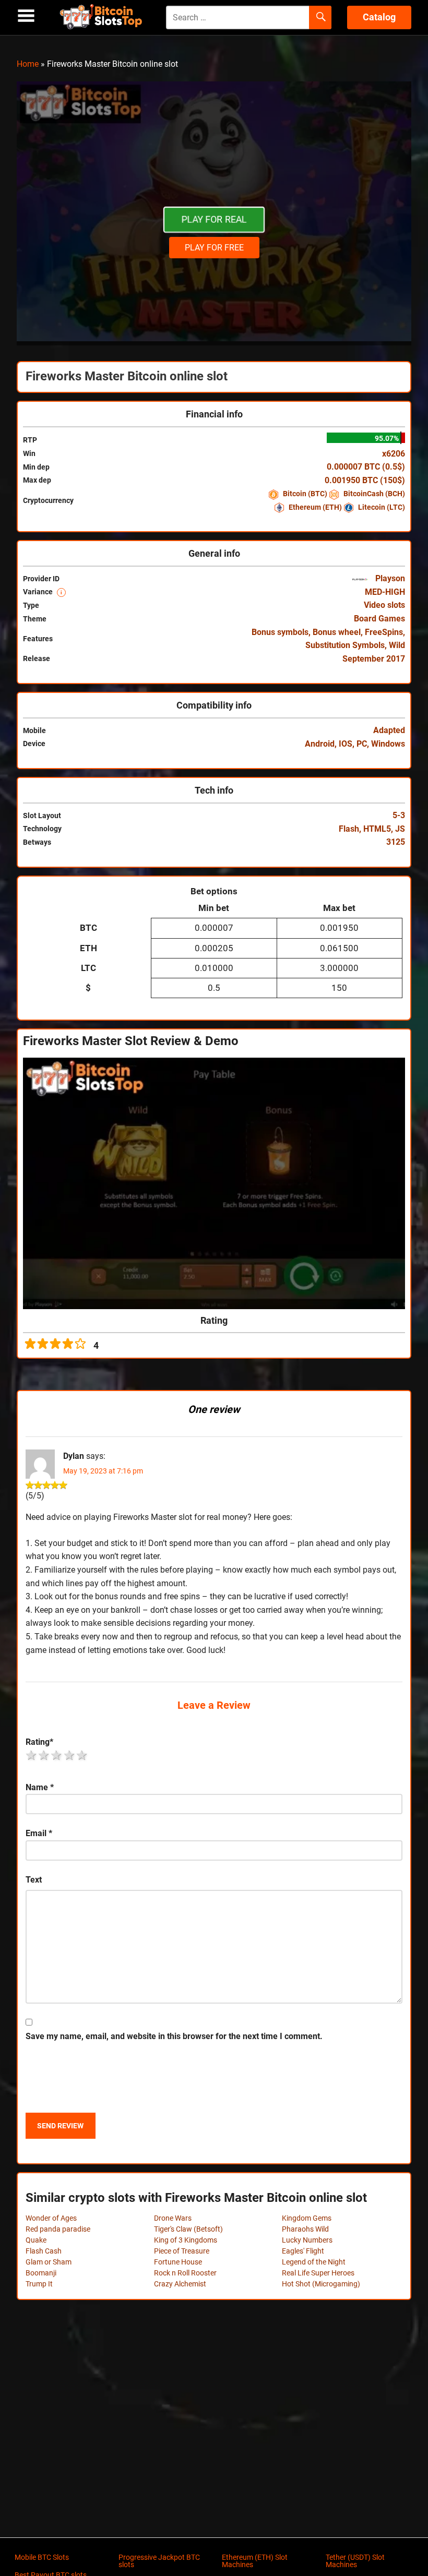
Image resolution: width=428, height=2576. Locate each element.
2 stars (44, 1755)
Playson (389, 578)
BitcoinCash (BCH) (373, 494)
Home (28, 64)
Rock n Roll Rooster (185, 2273)
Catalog (379, 17)
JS (400, 829)
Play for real (214, 219)
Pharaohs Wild (305, 2229)
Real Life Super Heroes (318, 2273)
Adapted (389, 730)
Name (40, 1787)
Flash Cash (44, 2251)
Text (34, 1880)
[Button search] (320, 18)
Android (320, 744)
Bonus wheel (337, 632)
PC (362, 744)
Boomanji (41, 2273)
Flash (349, 829)
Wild (397, 645)
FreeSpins (384, 632)
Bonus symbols (280, 632)
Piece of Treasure (182, 2251)
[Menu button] (26, 16)
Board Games (379, 619)
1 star (32, 1755)
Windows (388, 744)
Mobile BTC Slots (42, 2557)
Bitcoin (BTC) (305, 494)
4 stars (70, 1755)
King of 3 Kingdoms (186, 2240)
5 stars (82, 1755)
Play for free (214, 248)
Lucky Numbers (307, 2240)
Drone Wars (173, 2218)
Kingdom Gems (307, 2218)
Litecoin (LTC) (381, 507)
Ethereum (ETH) (315, 507)
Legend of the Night (314, 2262)
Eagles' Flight (303, 2251)
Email (39, 1833)
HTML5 (377, 829)
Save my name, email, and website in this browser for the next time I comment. (174, 2036)
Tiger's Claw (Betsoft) (188, 2229)
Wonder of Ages (51, 2218)
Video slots (384, 605)
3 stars (57, 1755)
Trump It (39, 2284)
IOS (346, 744)
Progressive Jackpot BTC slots (159, 2561)
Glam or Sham (49, 2262)
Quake (36, 2240)
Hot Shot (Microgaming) (321, 2284)
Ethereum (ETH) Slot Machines (255, 2561)
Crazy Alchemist (180, 2284)
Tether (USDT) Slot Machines (355, 2561)
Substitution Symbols (345, 645)
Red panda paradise (58, 2229)
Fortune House (178, 2262)
